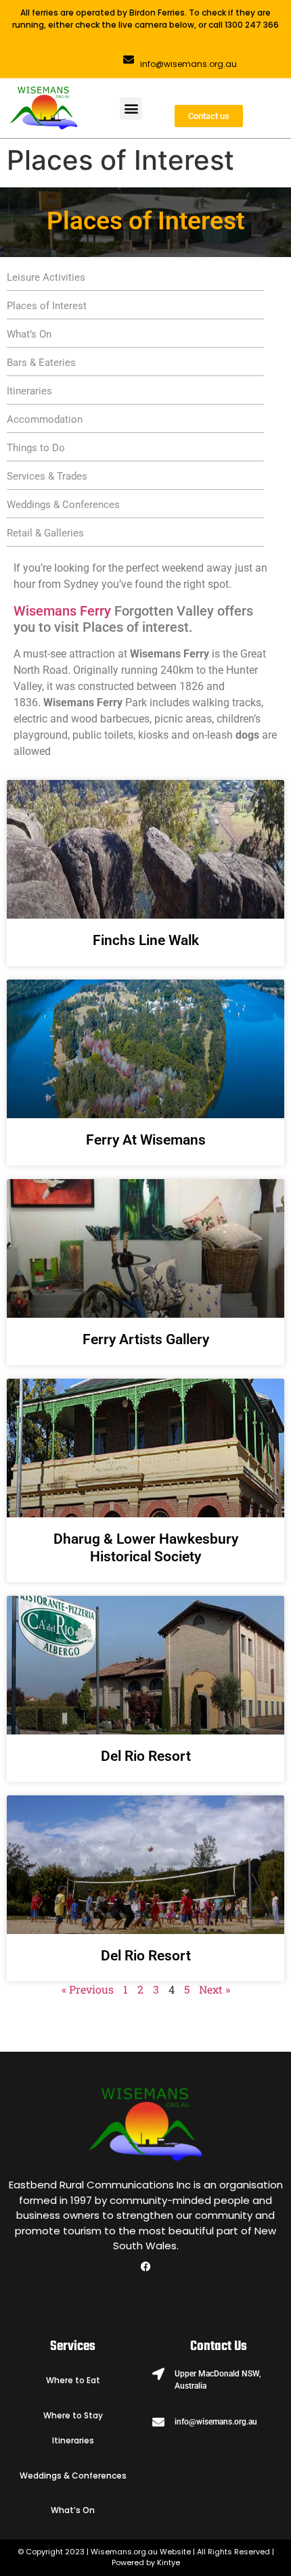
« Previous (88, 1989)
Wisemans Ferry (62, 611)
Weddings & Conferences (63, 505)
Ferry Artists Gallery (146, 1339)
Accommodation (45, 419)
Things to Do (36, 448)
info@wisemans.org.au (188, 64)
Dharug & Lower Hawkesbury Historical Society (146, 1547)
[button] (131, 109)
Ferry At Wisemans (146, 1140)
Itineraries (29, 391)
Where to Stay (73, 2415)
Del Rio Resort (146, 1756)
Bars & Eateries (41, 363)
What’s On (29, 334)
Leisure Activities (46, 277)
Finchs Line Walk (146, 940)
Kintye (169, 2562)
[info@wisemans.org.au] (129, 60)
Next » (215, 1989)
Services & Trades (47, 476)
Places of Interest (47, 306)
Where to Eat (73, 2380)
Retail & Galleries (45, 533)
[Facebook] (145, 2266)
